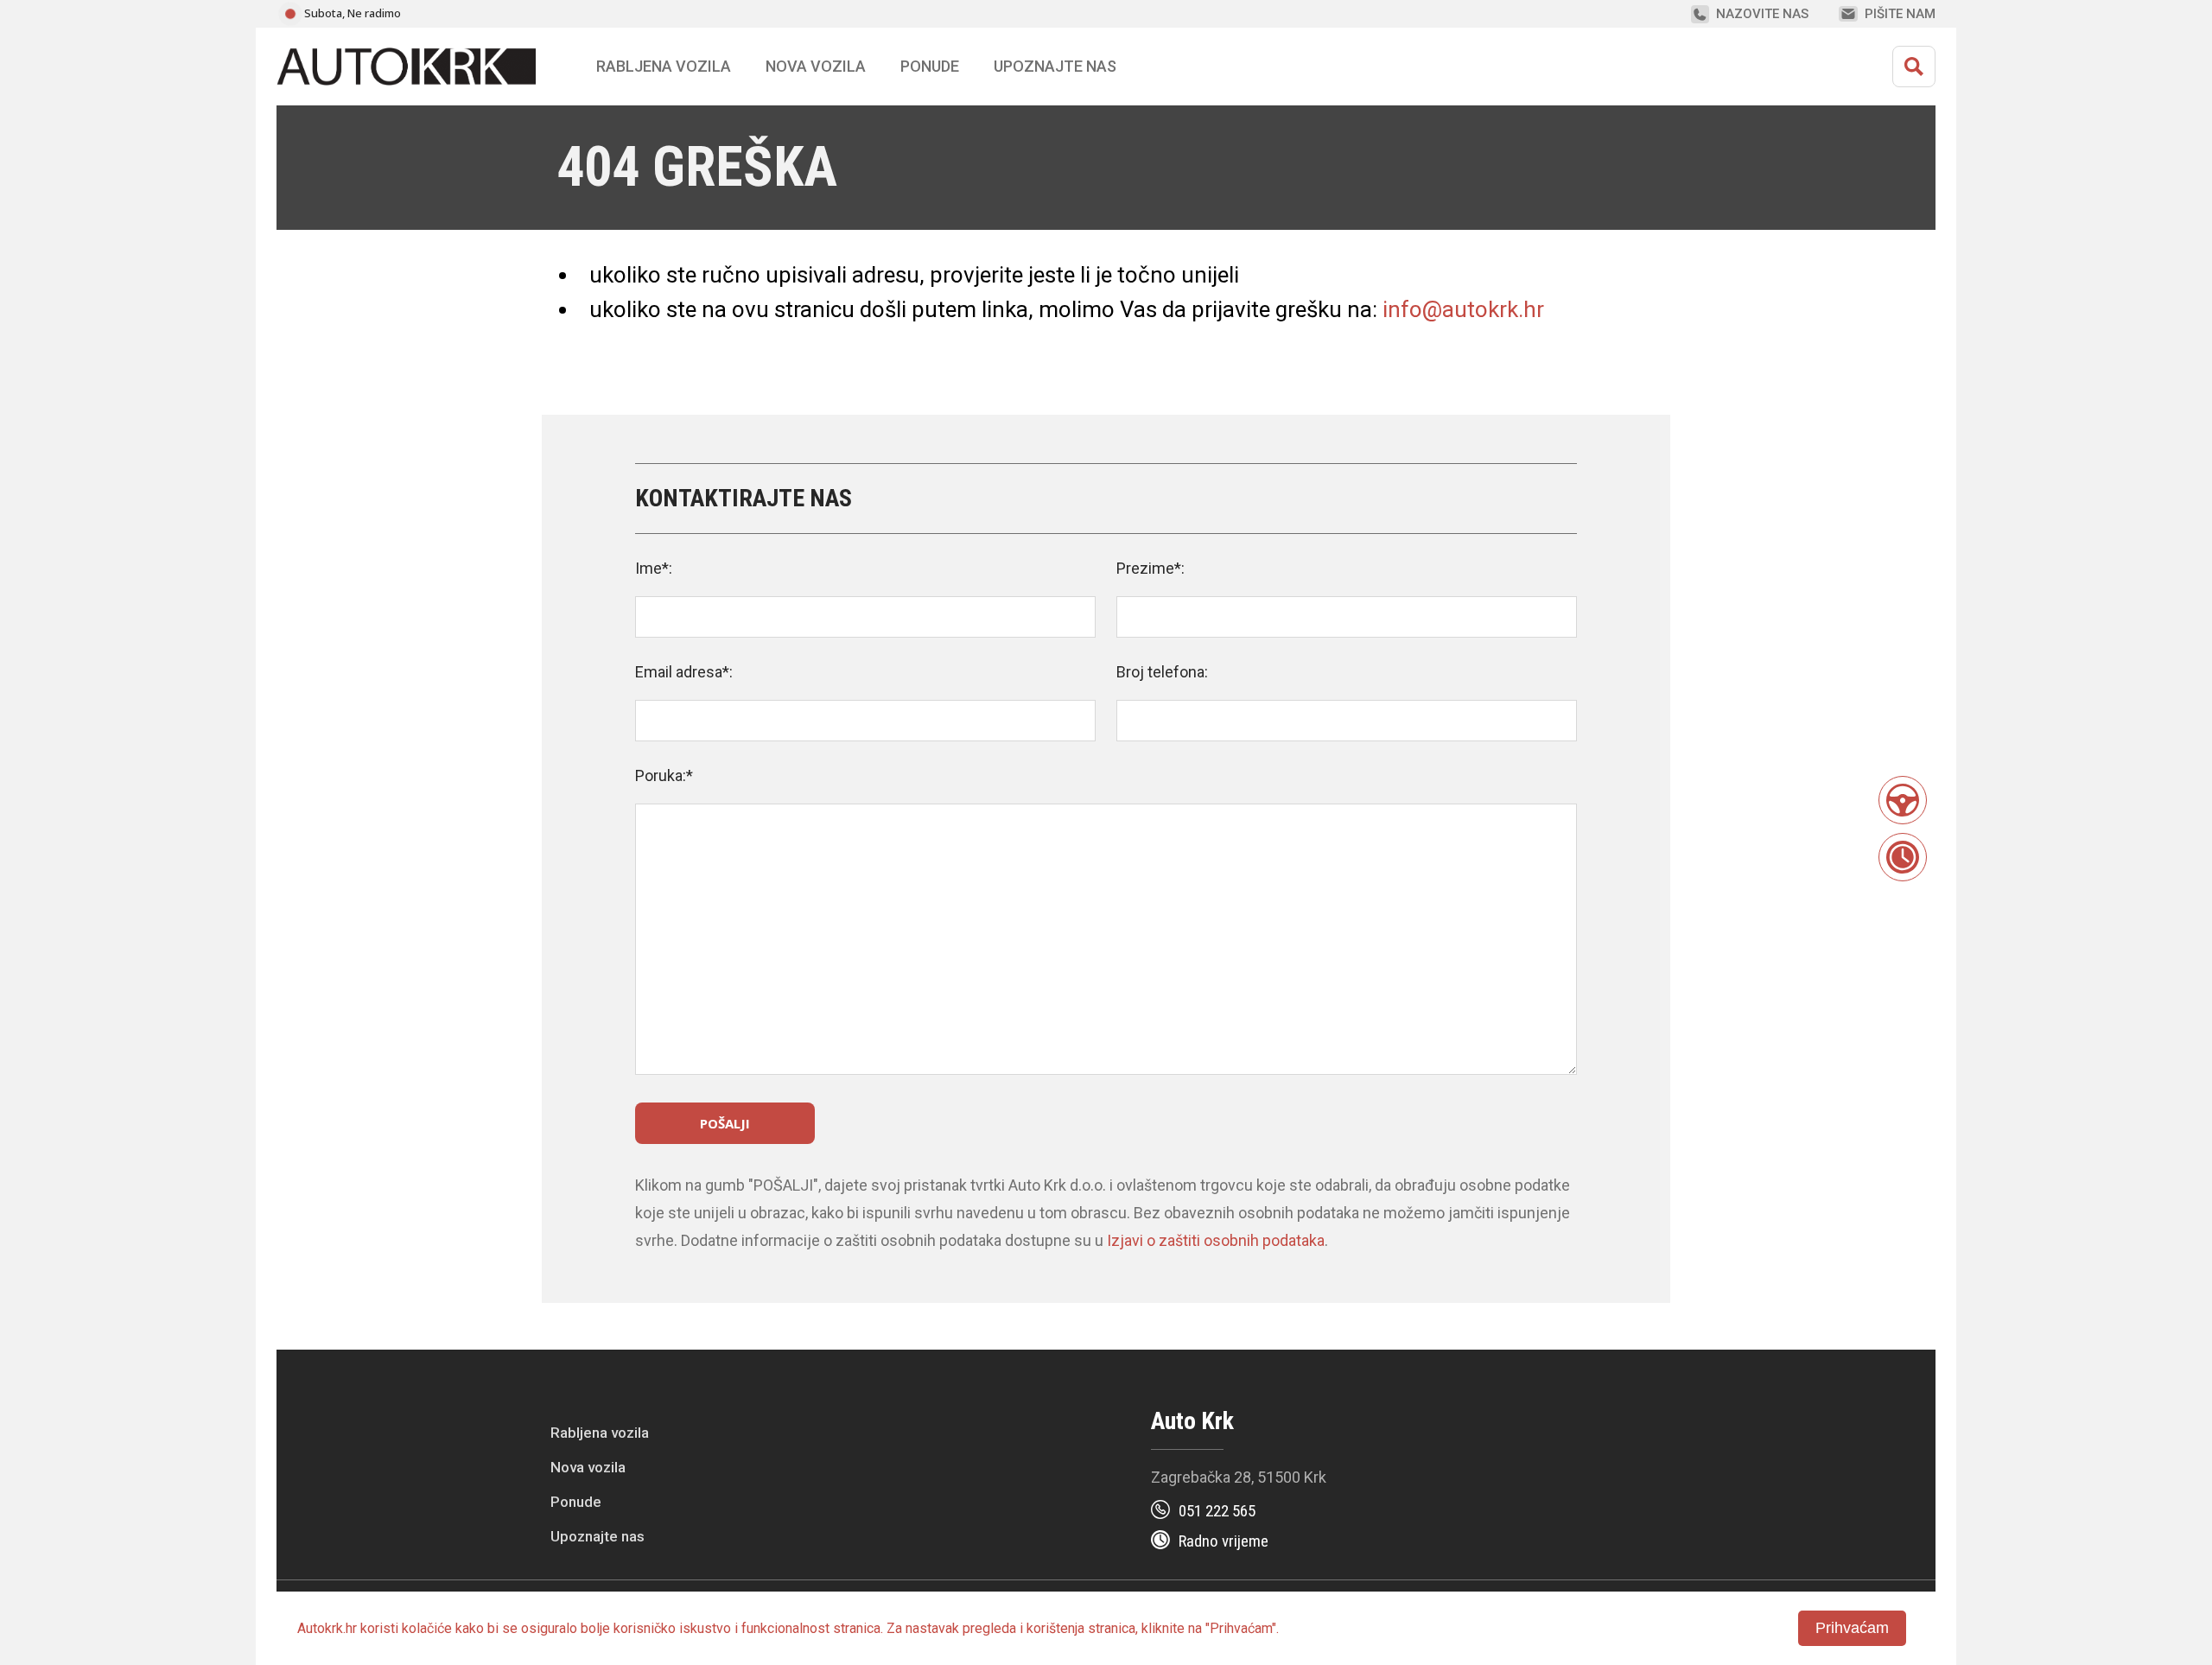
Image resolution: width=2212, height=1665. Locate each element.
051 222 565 (1217, 1511)
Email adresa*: (684, 672)
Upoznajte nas (597, 1536)
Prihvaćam (1852, 1628)
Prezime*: (1150, 568)
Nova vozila (816, 66)
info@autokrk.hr (1463, 309)
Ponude (576, 1502)
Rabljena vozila (600, 1433)
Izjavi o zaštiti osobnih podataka (1216, 1240)
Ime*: (654, 568)
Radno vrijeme (1224, 1541)
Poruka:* (664, 775)
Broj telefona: (1162, 672)
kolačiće (427, 1628)
